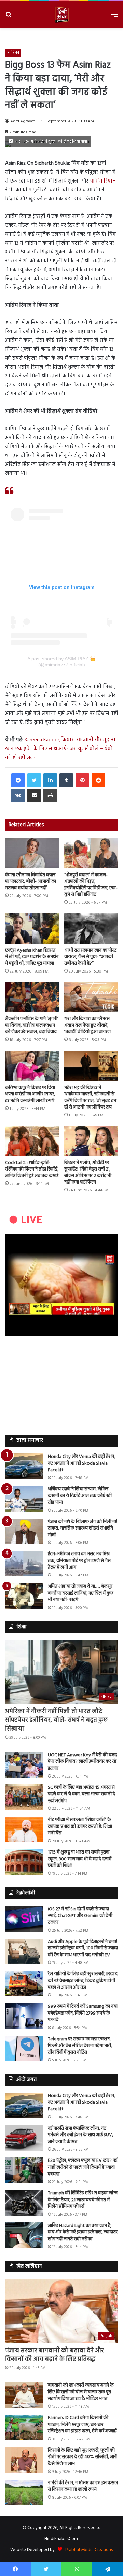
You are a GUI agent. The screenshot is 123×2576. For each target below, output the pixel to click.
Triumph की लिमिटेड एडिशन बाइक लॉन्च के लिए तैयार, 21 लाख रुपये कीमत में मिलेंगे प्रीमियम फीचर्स (83, 2200)
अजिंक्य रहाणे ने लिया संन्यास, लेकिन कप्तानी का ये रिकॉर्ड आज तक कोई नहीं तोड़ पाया (80, 1496)
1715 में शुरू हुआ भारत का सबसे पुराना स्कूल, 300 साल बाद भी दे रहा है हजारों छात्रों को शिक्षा (80, 1859)
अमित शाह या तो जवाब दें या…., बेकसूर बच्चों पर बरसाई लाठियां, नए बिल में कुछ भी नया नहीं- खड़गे (81, 1593)
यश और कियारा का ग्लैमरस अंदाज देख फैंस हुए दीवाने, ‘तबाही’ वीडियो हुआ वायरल (87, 1025)
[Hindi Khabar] (61, 15)
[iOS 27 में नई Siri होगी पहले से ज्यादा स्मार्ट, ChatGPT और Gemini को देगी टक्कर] (24, 1919)
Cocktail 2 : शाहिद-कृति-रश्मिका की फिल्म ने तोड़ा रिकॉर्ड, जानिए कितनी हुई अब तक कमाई (32, 1169)
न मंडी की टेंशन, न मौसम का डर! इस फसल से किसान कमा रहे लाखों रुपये (83, 2486)
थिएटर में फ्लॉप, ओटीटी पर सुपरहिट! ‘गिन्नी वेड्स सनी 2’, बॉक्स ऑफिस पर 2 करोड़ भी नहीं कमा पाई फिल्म (88, 1173)
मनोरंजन (13, 53)
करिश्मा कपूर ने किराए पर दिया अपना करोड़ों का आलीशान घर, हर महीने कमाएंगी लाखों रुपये (30, 1094)
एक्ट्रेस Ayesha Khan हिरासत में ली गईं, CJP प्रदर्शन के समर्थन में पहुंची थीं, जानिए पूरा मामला (32, 957)
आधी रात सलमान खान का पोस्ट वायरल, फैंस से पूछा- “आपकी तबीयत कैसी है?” (90, 957)
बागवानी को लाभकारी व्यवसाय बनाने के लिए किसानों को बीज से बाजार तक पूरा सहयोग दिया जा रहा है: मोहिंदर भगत (81, 2392)
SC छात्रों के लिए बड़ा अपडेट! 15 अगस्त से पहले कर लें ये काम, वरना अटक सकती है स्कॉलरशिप (81, 1794)
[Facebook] (18, 780)
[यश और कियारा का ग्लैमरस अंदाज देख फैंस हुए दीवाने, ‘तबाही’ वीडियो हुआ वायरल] (91, 997)
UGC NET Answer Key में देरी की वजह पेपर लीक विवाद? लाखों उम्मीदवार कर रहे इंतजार (82, 1762)
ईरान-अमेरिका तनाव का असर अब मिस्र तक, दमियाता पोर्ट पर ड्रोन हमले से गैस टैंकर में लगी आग (79, 1561)
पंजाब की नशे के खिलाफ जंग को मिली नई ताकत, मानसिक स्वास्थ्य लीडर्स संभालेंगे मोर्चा (82, 1528)
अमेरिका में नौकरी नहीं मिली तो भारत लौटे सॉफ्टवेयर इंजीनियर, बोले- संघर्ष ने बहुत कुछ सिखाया (56, 1720)
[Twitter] (34, 780)
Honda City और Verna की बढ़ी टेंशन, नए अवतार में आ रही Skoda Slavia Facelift (81, 1463)
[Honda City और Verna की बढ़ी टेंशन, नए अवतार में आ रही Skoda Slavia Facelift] (24, 1466)
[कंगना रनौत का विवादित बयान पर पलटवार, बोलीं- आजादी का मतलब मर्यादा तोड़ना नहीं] (32, 853)
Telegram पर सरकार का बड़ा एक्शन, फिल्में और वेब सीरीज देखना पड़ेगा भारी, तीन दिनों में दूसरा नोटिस (80, 2046)
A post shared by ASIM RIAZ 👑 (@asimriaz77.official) (61, 662)
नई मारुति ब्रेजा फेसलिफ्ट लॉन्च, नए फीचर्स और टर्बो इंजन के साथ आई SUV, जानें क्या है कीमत (80, 2135)
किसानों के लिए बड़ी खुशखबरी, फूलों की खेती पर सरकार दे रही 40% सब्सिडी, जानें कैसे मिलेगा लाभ (82, 2457)
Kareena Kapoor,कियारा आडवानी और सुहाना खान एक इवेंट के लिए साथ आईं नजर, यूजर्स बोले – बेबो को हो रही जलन (60, 749)
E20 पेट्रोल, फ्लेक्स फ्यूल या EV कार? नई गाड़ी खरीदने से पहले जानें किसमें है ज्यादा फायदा (83, 2167)
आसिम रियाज (103, 181)
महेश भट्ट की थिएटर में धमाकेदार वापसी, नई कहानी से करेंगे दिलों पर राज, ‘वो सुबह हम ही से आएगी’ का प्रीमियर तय (90, 1098)
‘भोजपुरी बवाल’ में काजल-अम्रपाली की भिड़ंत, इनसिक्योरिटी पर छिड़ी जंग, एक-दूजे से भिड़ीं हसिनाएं (91, 885)
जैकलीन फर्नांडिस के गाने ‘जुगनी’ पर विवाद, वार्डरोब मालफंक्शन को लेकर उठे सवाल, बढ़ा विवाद (32, 1025)
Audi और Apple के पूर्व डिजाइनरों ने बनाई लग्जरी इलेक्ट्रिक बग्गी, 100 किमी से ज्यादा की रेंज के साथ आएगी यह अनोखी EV (83, 1948)
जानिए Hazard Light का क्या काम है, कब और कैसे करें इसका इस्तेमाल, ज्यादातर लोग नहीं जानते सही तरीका (83, 2232)
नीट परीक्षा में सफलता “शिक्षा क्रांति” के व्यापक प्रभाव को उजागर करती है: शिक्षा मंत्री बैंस (80, 1826)
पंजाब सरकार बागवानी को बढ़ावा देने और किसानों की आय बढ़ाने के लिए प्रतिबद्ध (54, 2355)
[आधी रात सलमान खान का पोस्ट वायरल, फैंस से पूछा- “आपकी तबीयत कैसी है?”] (91, 928)
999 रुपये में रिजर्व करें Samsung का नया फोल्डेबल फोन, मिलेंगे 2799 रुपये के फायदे (83, 2013)
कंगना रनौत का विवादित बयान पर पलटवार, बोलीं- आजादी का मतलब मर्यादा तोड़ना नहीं (31, 882)
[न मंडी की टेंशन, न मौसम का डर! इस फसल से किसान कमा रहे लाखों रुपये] (24, 2493)
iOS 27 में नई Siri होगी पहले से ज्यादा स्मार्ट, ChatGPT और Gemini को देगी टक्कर (80, 1916)
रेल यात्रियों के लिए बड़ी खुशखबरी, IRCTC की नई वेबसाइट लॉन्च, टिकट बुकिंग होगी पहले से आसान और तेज (83, 1981)
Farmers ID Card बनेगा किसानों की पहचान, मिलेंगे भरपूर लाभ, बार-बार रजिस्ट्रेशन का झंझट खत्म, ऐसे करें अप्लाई (82, 2425)
